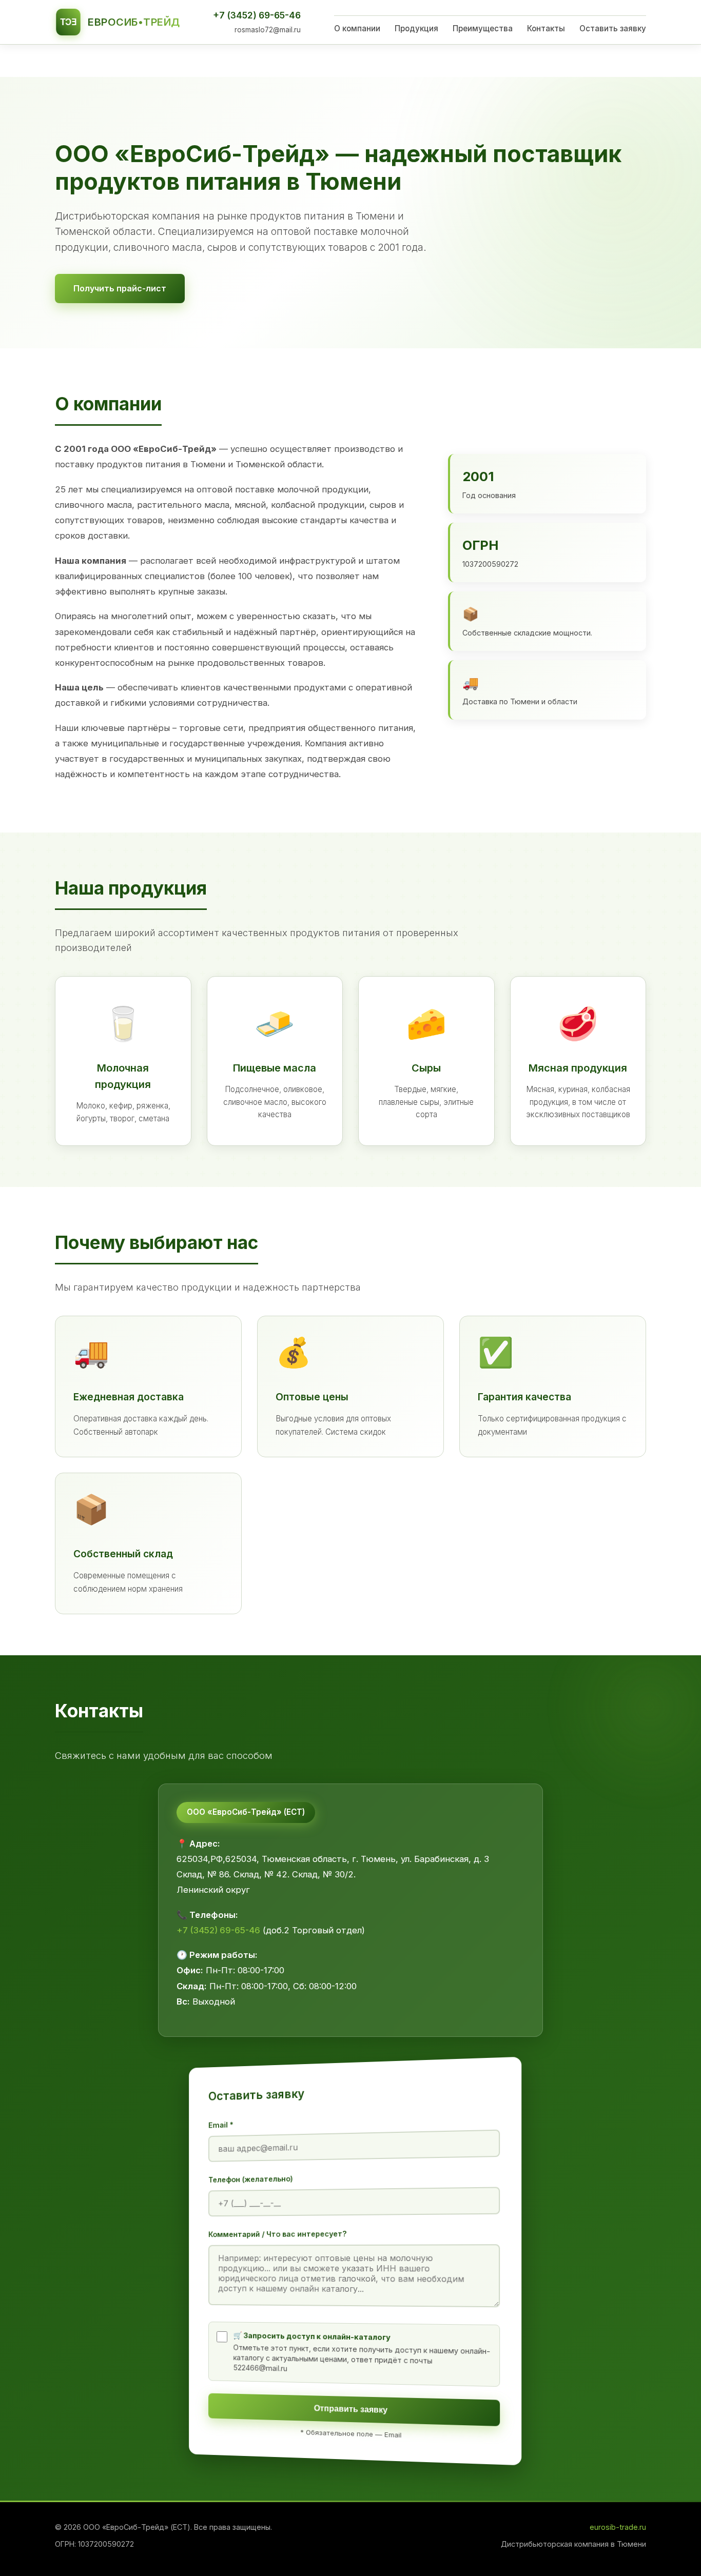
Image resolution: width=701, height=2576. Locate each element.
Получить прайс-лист (120, 288)
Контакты (546, 28)
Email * (221, 2125)
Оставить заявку (613, 28)
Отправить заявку (351, 2409)
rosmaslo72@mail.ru (268, 30)
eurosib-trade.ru (618, 2527)
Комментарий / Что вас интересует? (278, 2234)
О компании (357, 28)
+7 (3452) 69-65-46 (257, 15)
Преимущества (483, 28)
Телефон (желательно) (251, 2179)
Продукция (416, 28)
